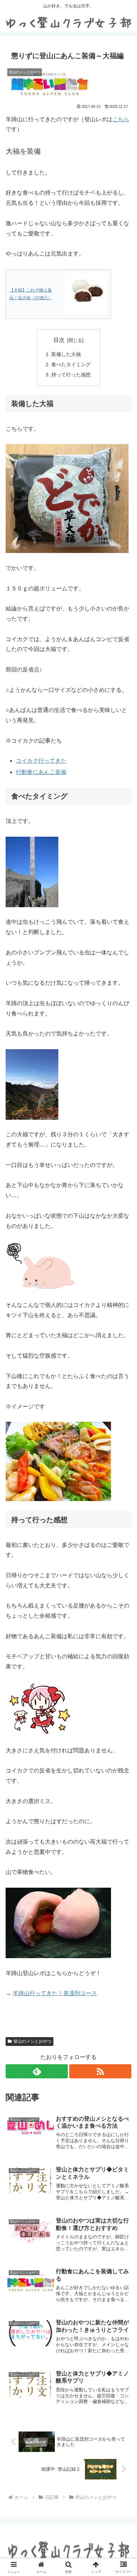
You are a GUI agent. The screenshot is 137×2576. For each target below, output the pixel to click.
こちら (121, 119)
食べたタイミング (71, 364)
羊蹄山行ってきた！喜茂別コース (55, 1993)
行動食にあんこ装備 (41, 772)
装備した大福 (66, 354)
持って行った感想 (71, 375)
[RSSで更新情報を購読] (100, 2071)
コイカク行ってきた (41, 761)
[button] (123, 1519)
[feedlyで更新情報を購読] (37, 2071)
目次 (59, 340)
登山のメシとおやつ (32, 2041)
